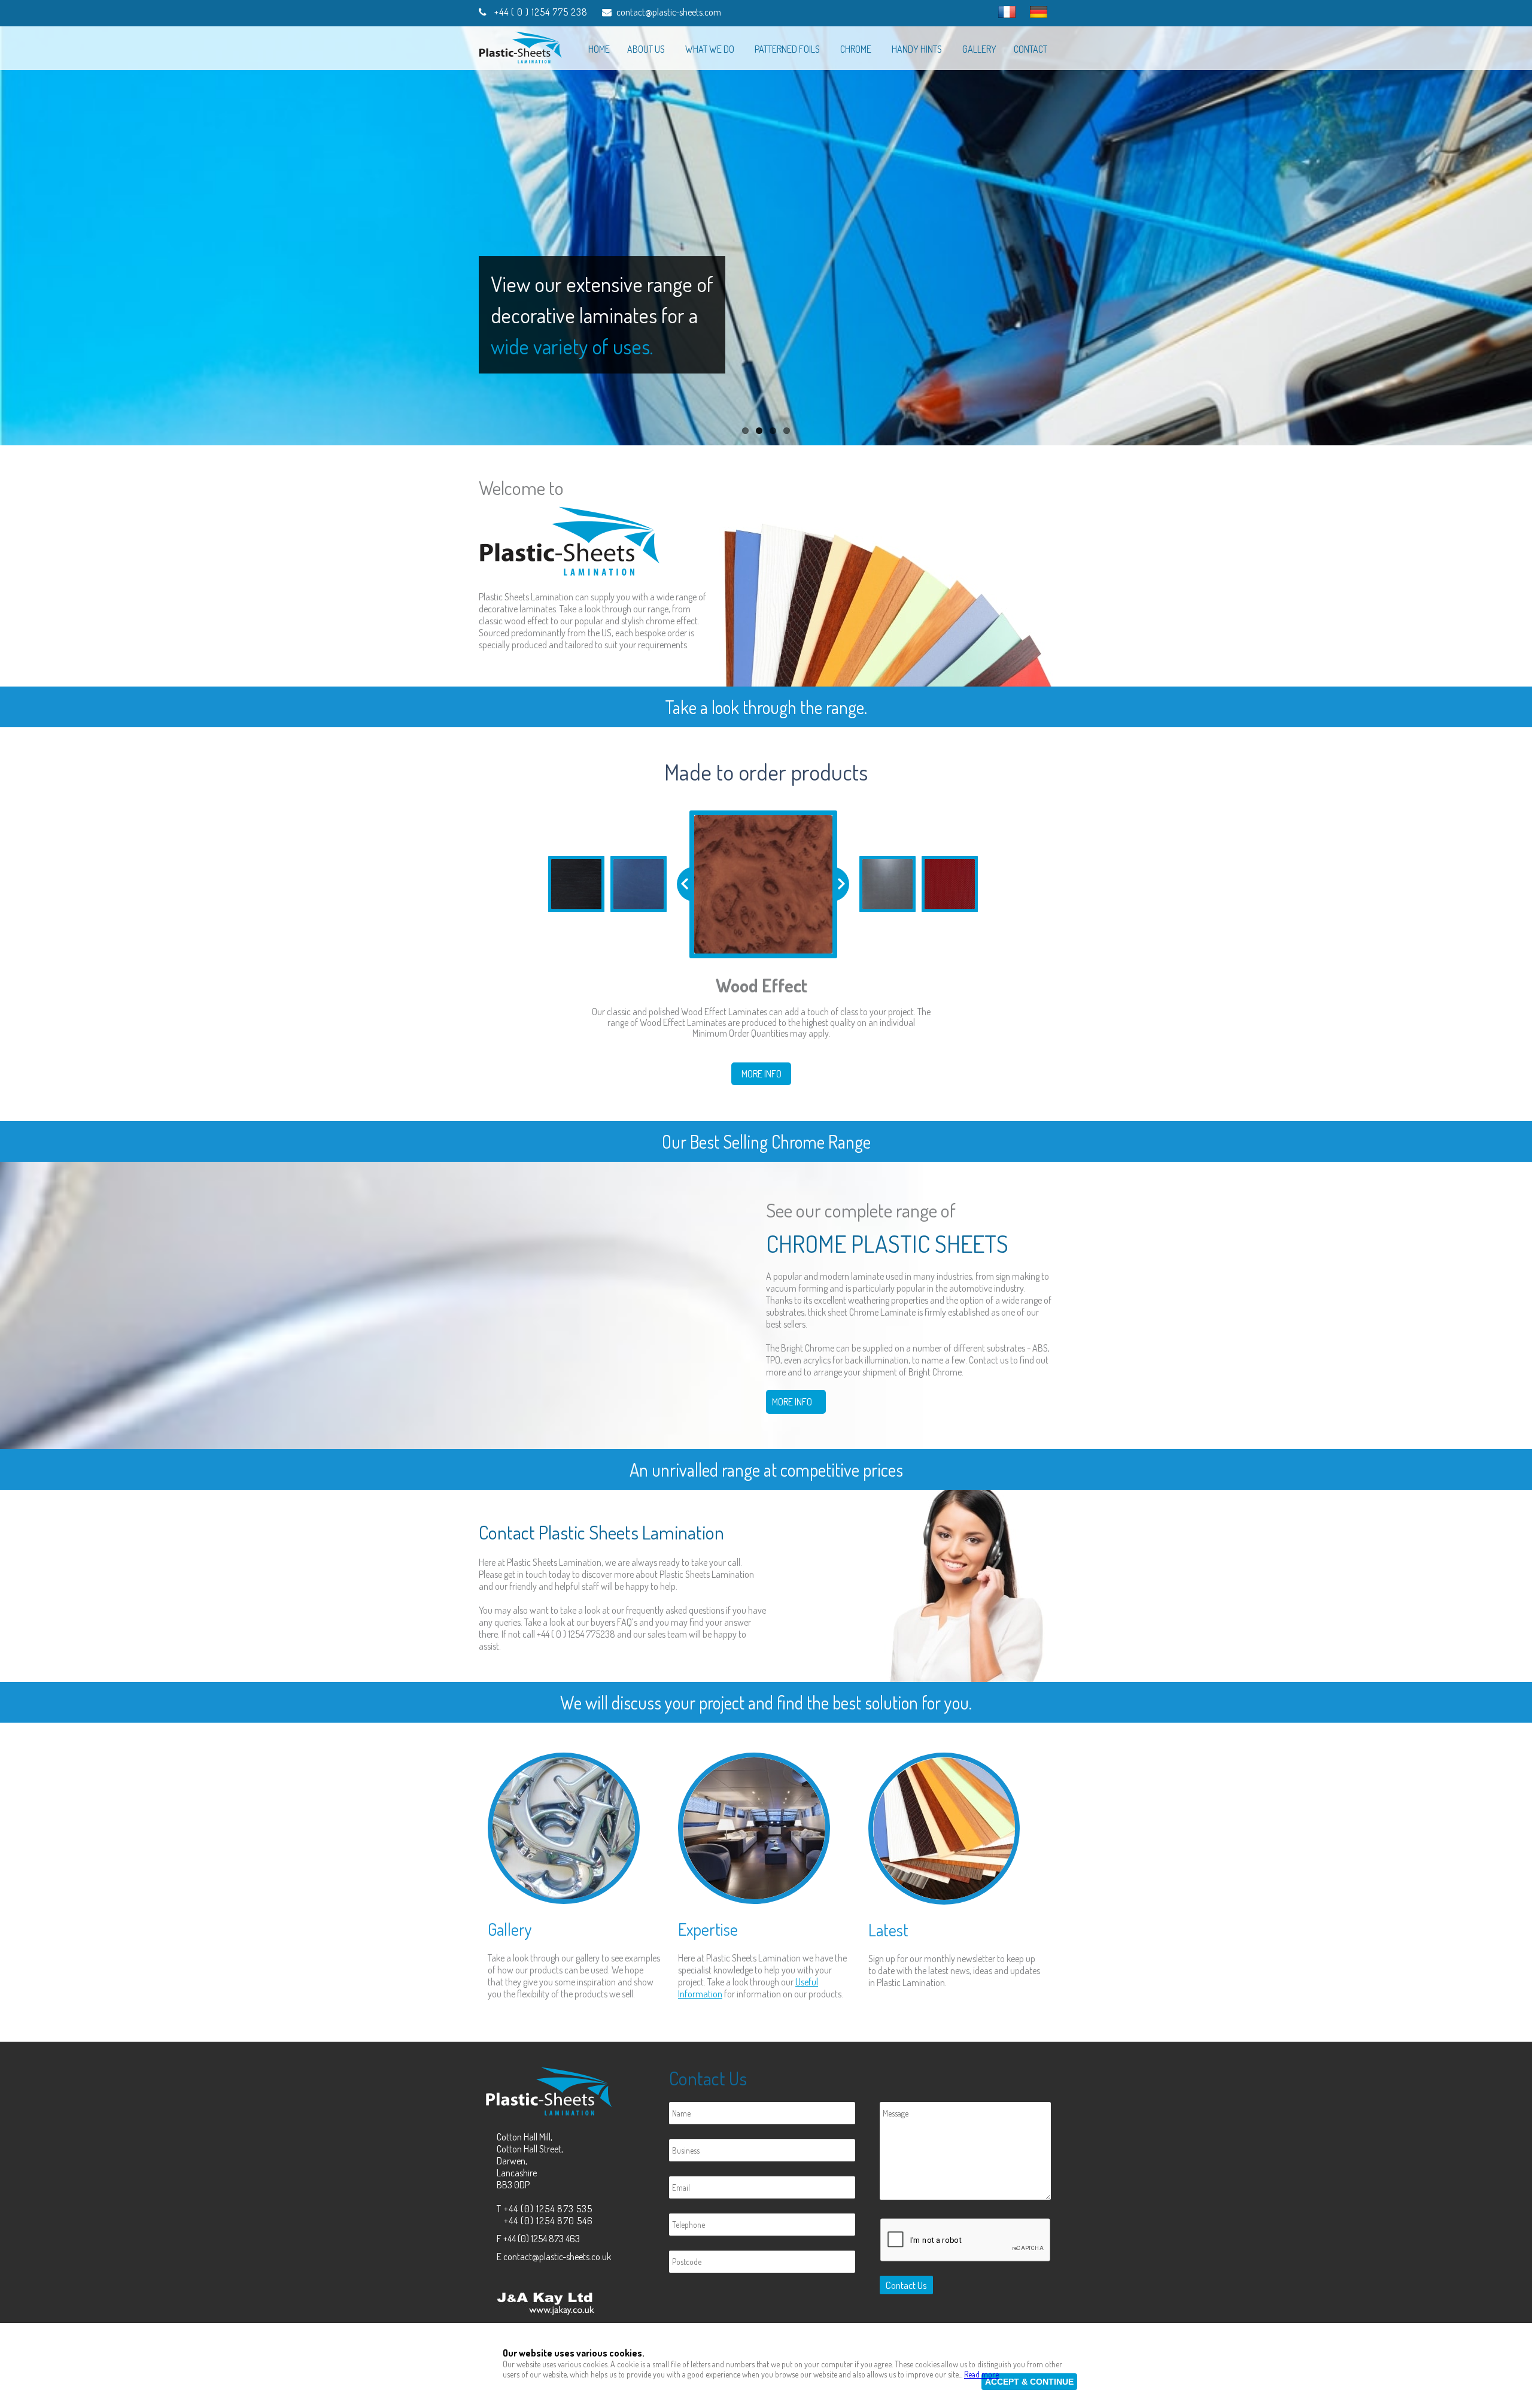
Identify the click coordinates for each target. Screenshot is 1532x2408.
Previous (12, 236)
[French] (1007, 12)
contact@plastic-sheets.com (669, 12)
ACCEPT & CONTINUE (1029, 2382)
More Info (762, 1074)
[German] (1039, 12)
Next (1520, 236)
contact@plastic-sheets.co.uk (557, 2257)
